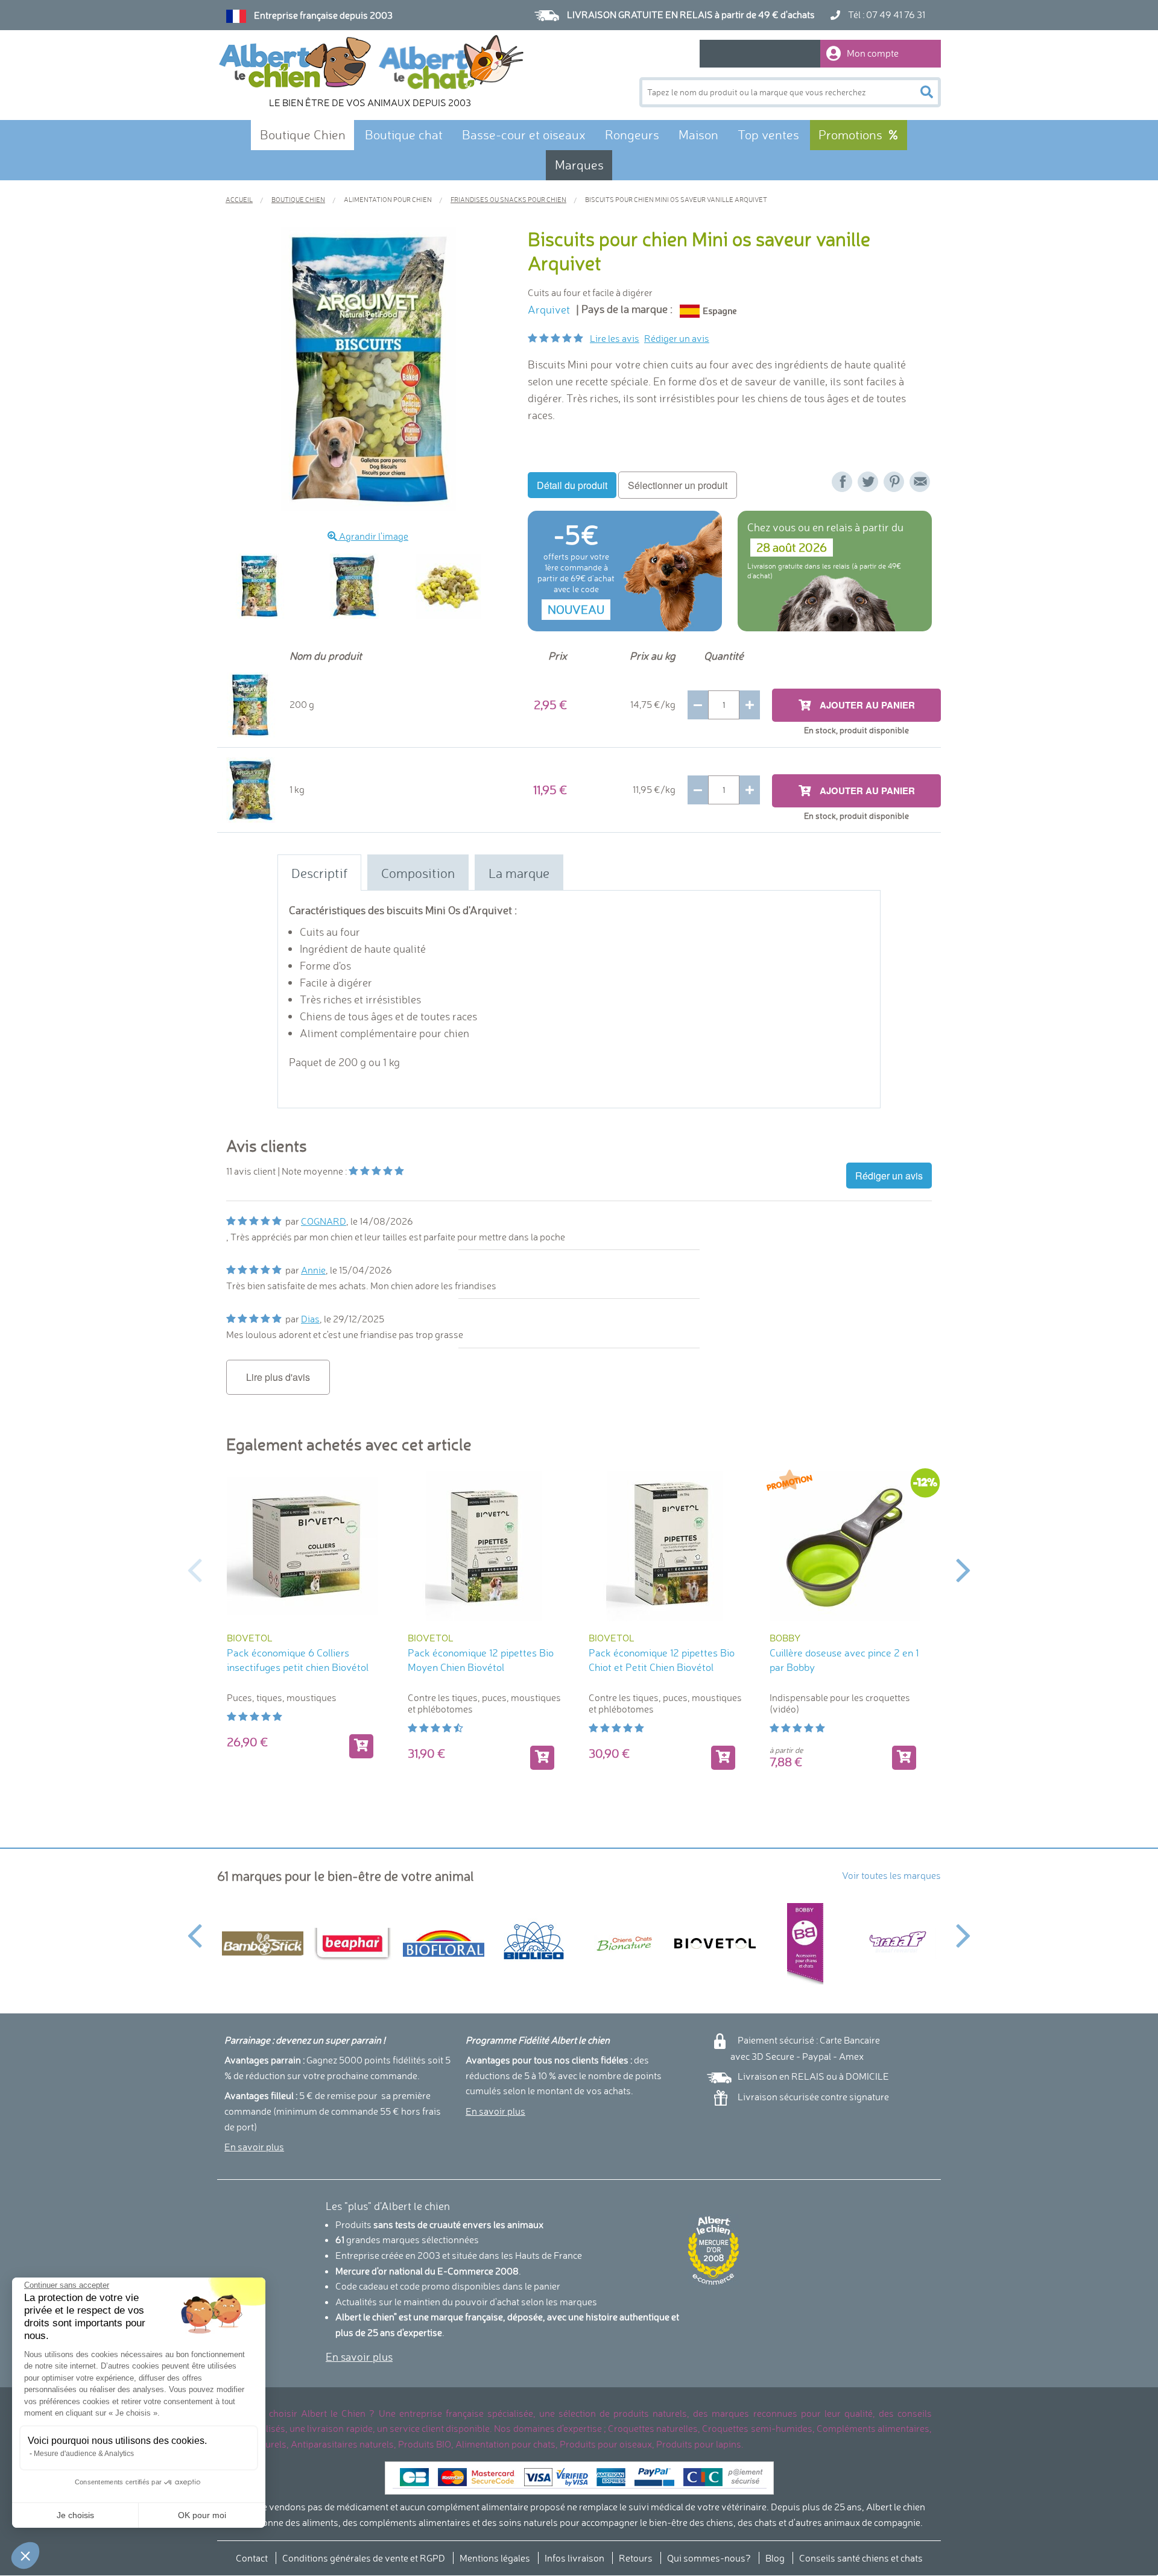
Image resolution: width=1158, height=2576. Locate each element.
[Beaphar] (353, 1943)
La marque (519, 873)
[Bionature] (624, 1944)
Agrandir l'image (373, 536)
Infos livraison (574, 2558)
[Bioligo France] (534, 1943)
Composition (418, 873)
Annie (313, 1270)
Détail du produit (572, 485)
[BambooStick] (262, 1943)
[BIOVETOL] (715, 1943)
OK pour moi (202, 2515)
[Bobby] (805, 1944)
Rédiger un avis (677, 338)
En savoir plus (254, 2147)
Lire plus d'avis (278, 1377)
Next (963, 1569)
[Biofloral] (443, 1944)
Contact (252, 2558)
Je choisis (75, 2515)
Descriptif (319, 873)
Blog (775, 2558)
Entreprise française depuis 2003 (323, 15)
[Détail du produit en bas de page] (904, 1758)
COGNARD (324, 1221)
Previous (217, 586)
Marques (579, 165)
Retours (636, 2558)
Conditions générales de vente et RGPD (364, 2558)
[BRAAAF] (896, 1943)
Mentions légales (495, 2558)
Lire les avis (615, 338)
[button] (25, 2555)
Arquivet (549, 310)
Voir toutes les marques (891, 1875)
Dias (310, 1319)
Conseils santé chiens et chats (861, 2558)
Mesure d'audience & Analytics (84, 2454)
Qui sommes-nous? (709, 2558)
